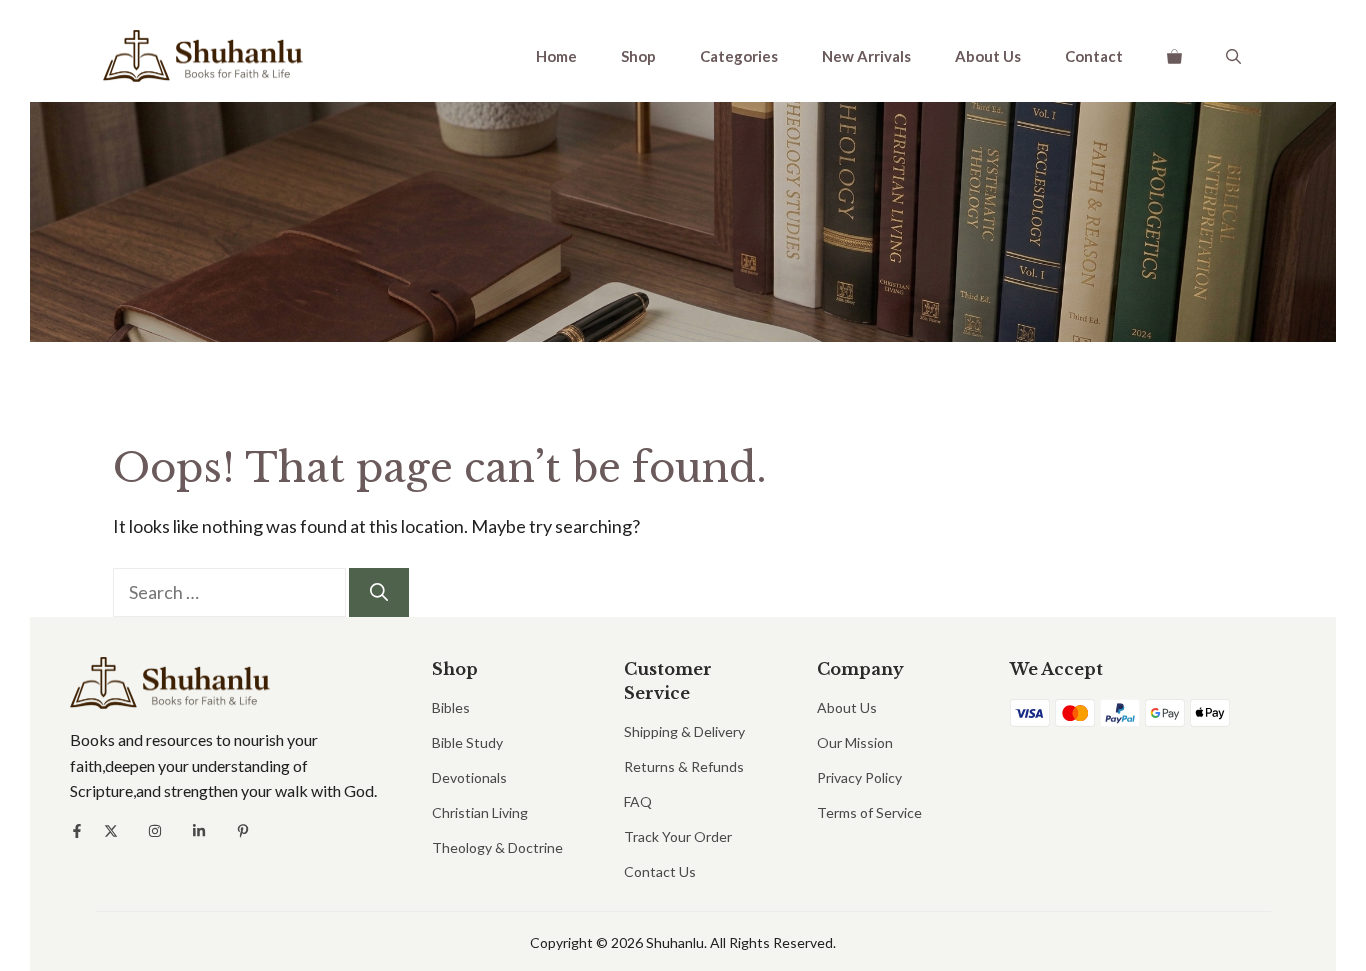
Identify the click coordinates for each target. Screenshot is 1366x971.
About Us (988, 56)
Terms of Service (869, 812)
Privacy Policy (859, 777)
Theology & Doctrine (497, 847)
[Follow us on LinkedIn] (199, 831)
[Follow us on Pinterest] (243, 831)
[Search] (379, 592)
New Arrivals (866, 56)
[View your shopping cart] (1174, 56)
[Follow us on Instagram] (155, 831)
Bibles (451, 707)
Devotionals (469, 777)
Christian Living (480, 812)
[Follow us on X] (111, 831)
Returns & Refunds (684, 766)
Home (556, 56)
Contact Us (660, 871)
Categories (739, 56)
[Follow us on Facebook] (77, 831)
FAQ (638, 801)
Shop (638, 56)
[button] (1233, 56)
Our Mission (855, 742)
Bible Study (467, 742)
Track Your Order (678, 836)
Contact (1094, 56)
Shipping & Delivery (684, 731)
